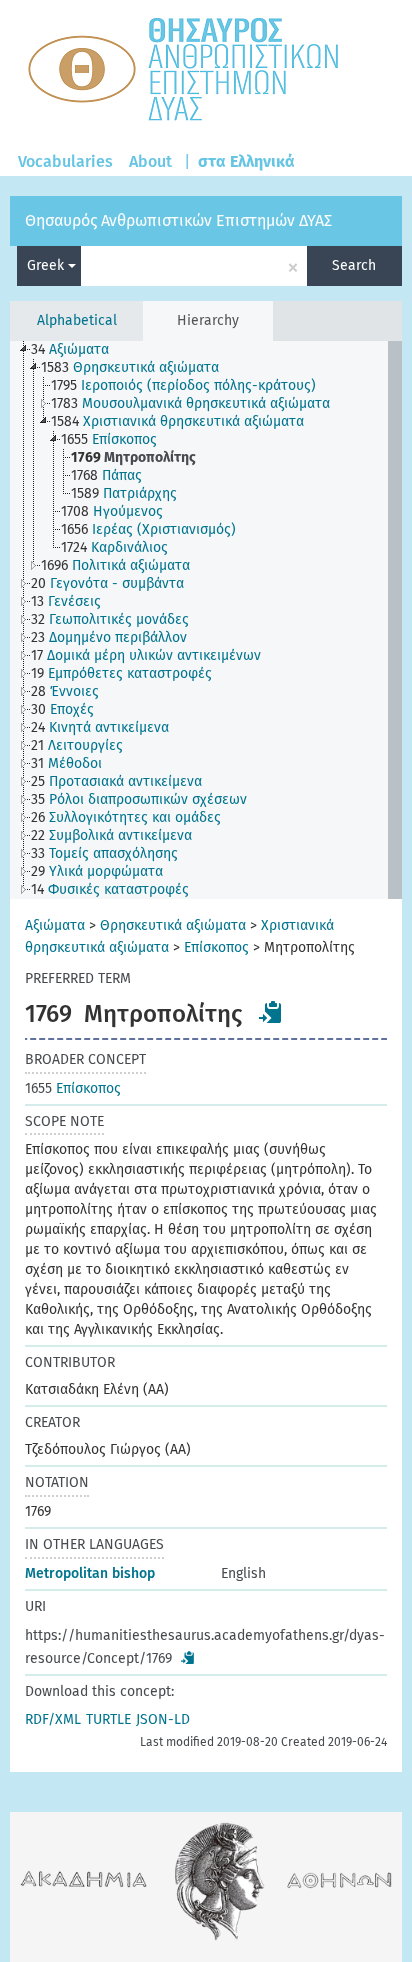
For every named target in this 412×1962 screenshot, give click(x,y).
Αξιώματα (55, 925)
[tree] (205, 620)
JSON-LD (163, 1719)
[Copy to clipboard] (271, 1012)
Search (354, 265)
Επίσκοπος (216, 947)
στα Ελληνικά (246, 161)
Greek (47, 265)
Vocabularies (65, 161)
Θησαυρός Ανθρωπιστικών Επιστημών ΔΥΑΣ (178, 220)
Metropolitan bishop (90, 1573)
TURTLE (108, 1719)
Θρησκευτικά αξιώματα (173, 925)
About (150, 161)
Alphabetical (77, 320)
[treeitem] (78, 350)
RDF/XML (53, 1719)
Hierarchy (208, 320)
